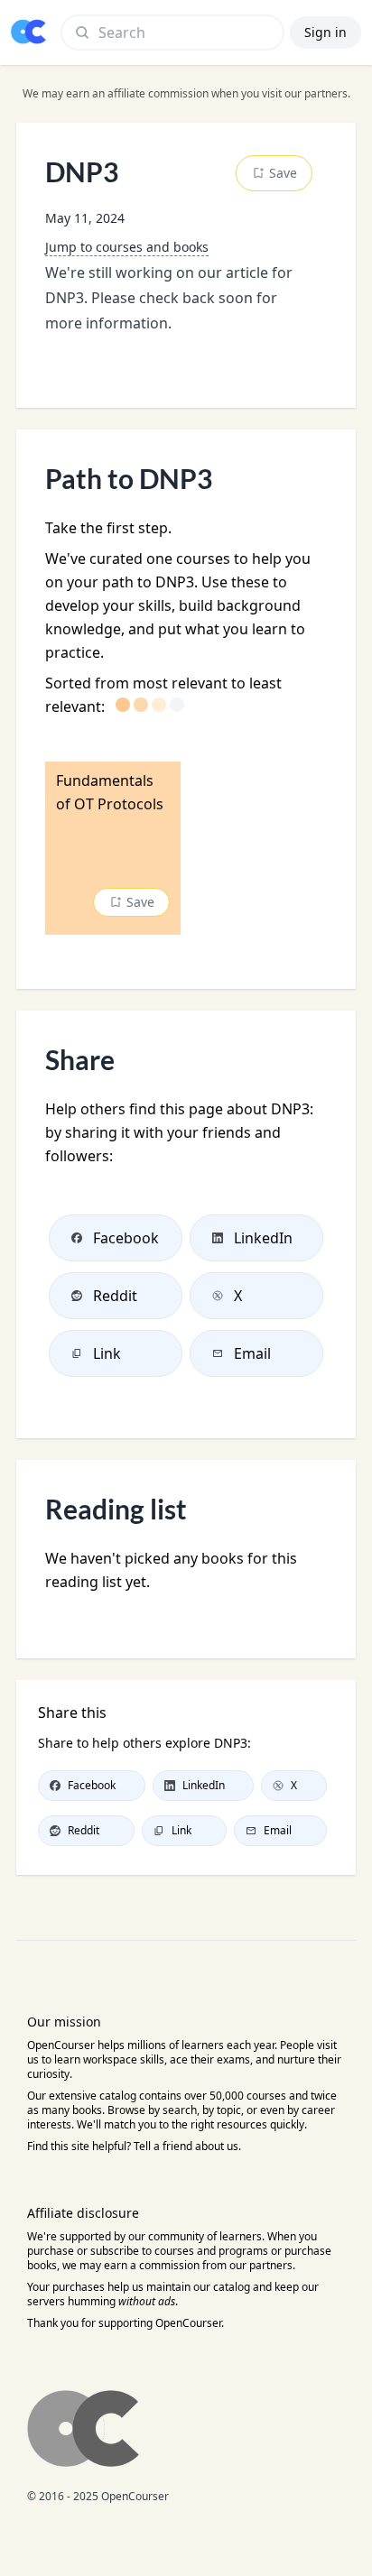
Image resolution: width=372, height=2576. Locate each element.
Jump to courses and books (127, 247)
